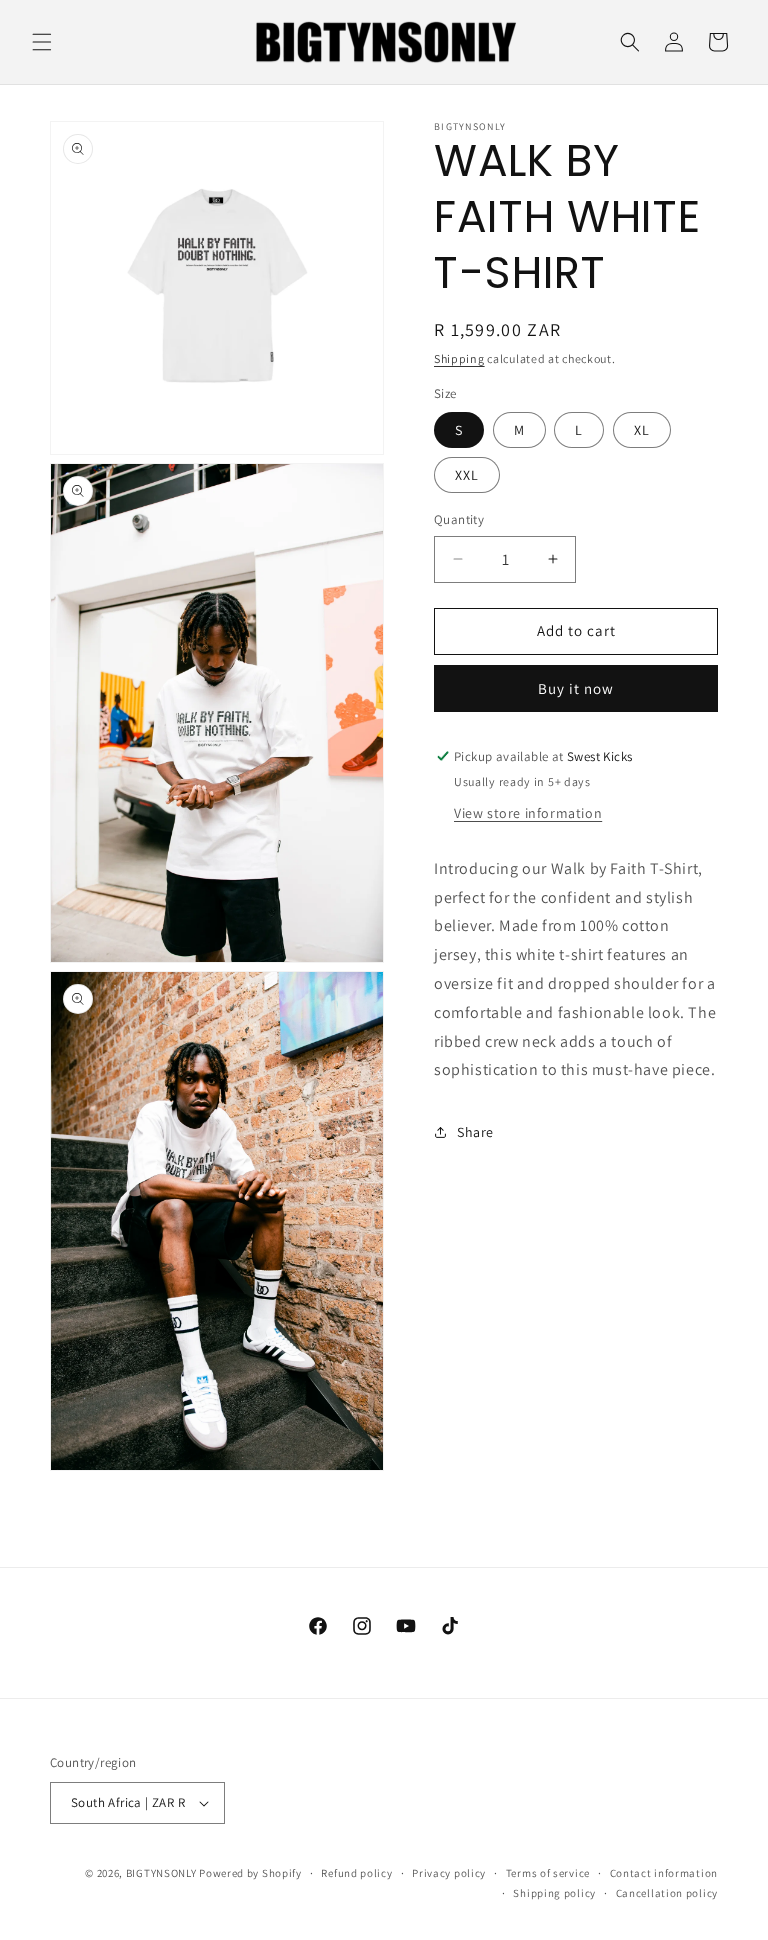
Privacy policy (449, 1873)
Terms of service (548, 1873)
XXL (467, 475)
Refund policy (356, 1873)
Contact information (664, 1873)
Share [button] (475, 1132)
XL (642, 430)
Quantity (459, 519)
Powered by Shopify (250, 1873)
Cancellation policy (667, 1893)
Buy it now (576, 688)
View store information (528, 813)
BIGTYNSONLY (161, 1873)
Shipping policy (554, 1893)
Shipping (459, 358)
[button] (42, 42)
